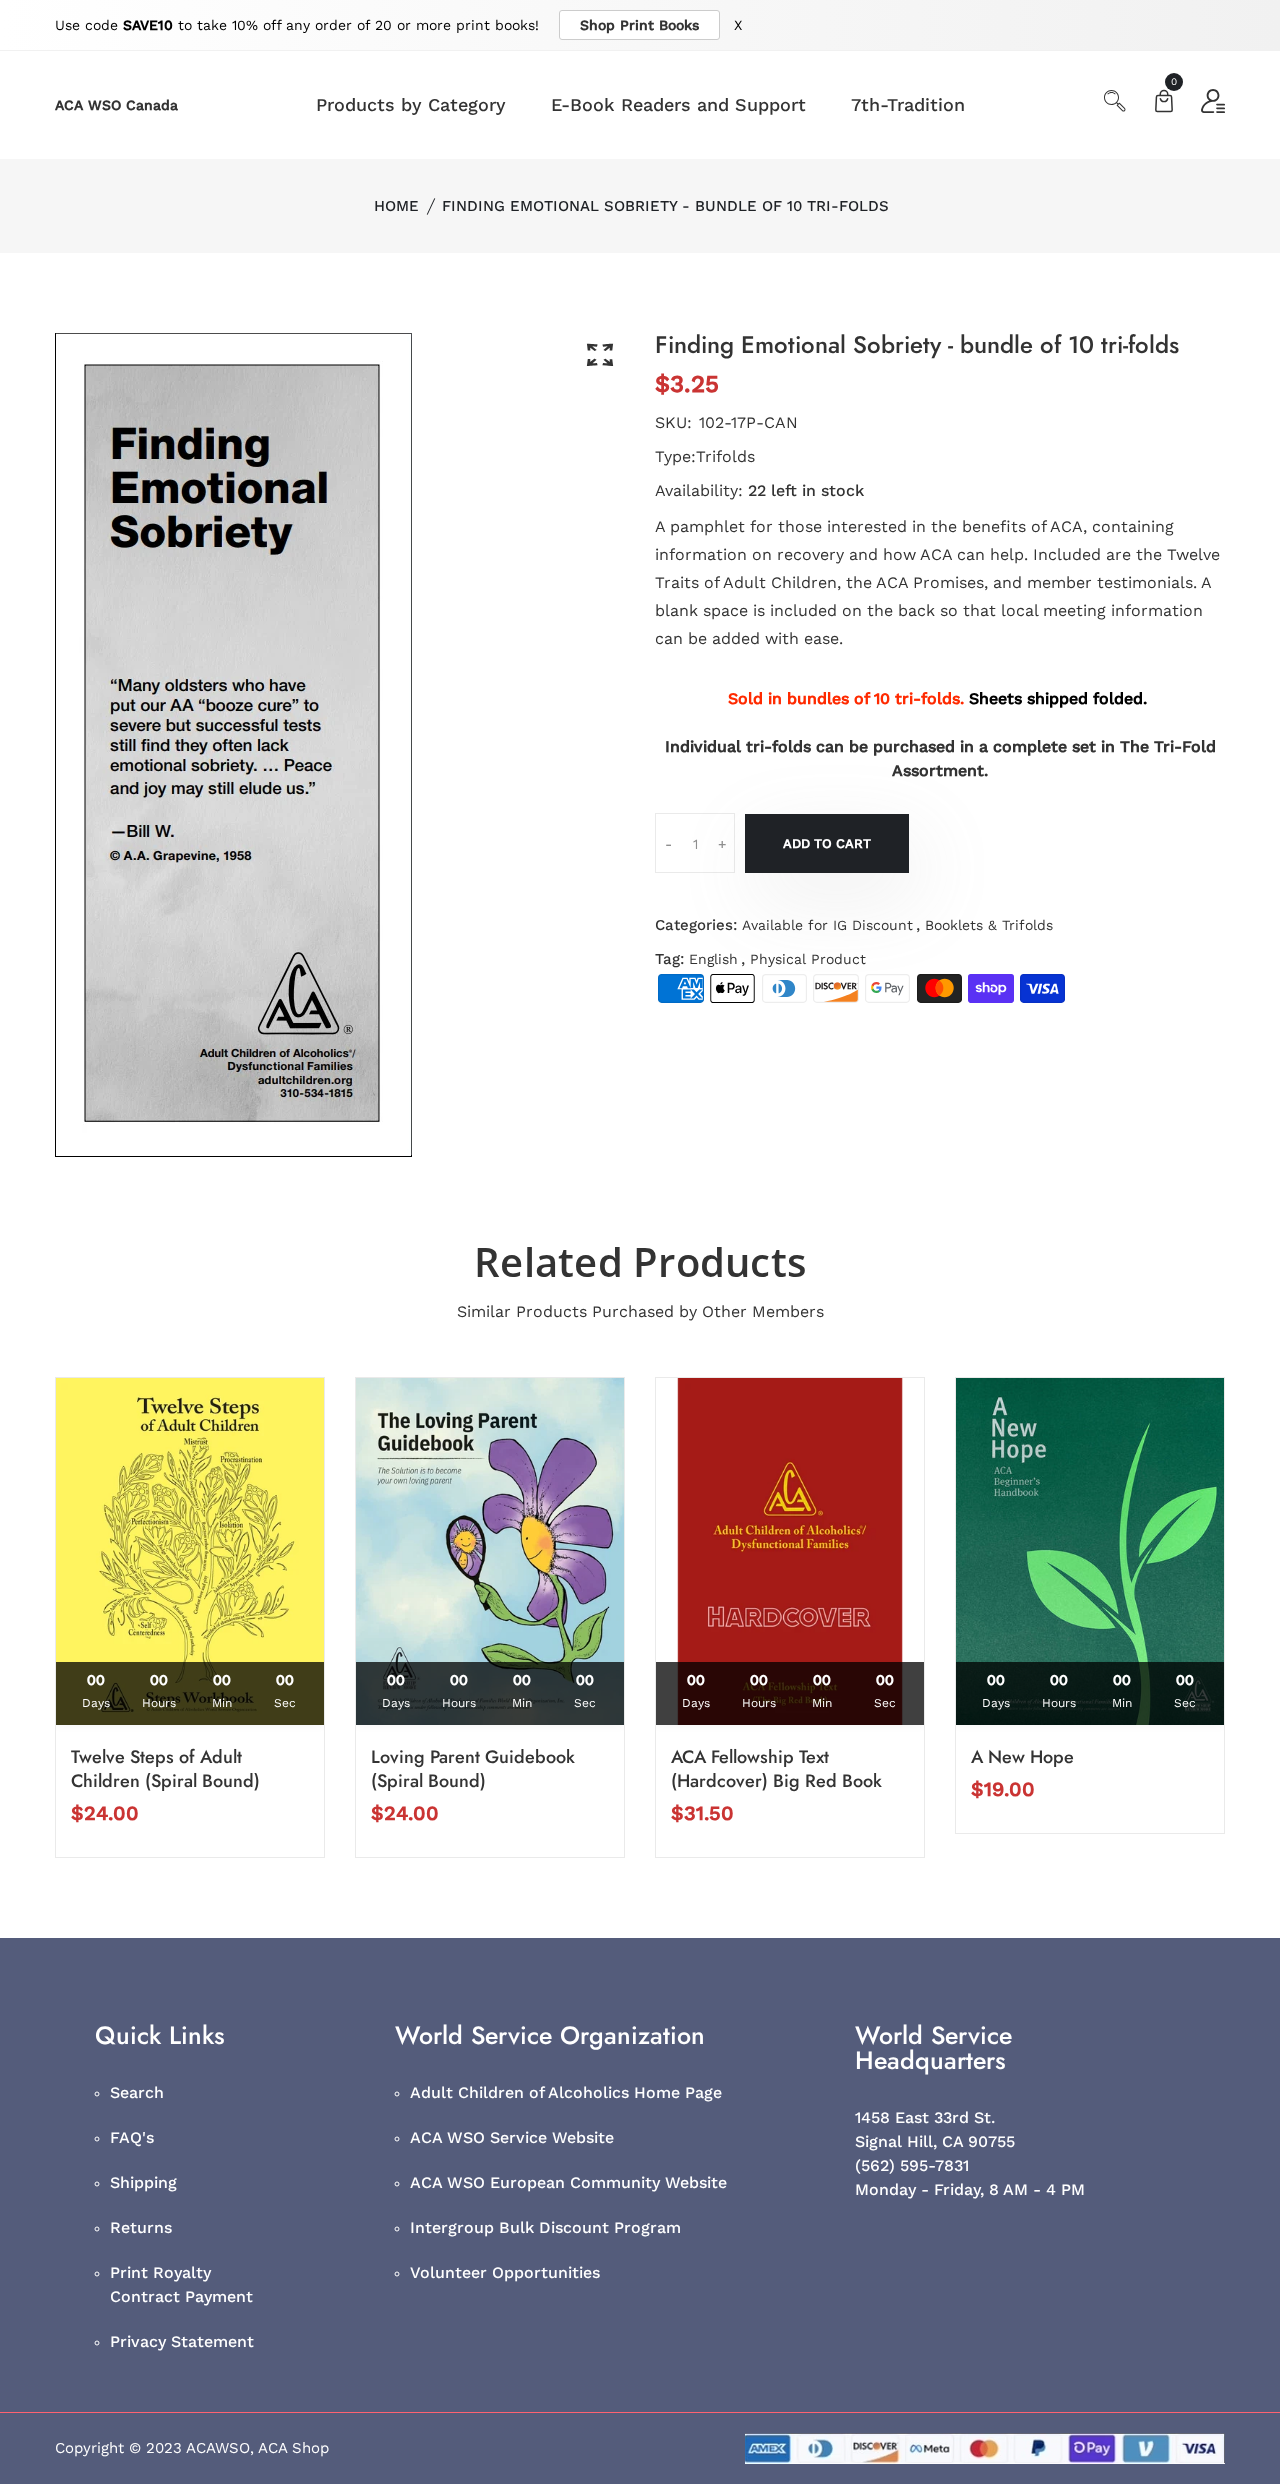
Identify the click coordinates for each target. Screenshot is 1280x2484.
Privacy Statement (182, 2341)
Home (396, 206)
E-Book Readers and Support (678, 104)
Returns (141, 2227)
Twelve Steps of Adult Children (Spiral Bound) (165, 1769)
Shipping (143, 2182)
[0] (1164, 103)
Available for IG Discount (827, 925)
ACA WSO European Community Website (568, 2182)
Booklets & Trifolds (989, 925)
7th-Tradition (908, 104)
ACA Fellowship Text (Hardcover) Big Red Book (776, 1769)
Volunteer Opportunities (505, 2272)
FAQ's (132, 2137)
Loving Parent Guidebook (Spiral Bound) (473, 1769)
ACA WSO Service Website (512, 2137)
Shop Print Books (639, 25)
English (713, 959)
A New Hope (1022, 1757)
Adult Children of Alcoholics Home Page (566, 2092)
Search (137, 2092)
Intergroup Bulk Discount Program (545, 2227)
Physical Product (808, 959)
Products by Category (411, 104)
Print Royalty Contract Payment (181, 2284)
